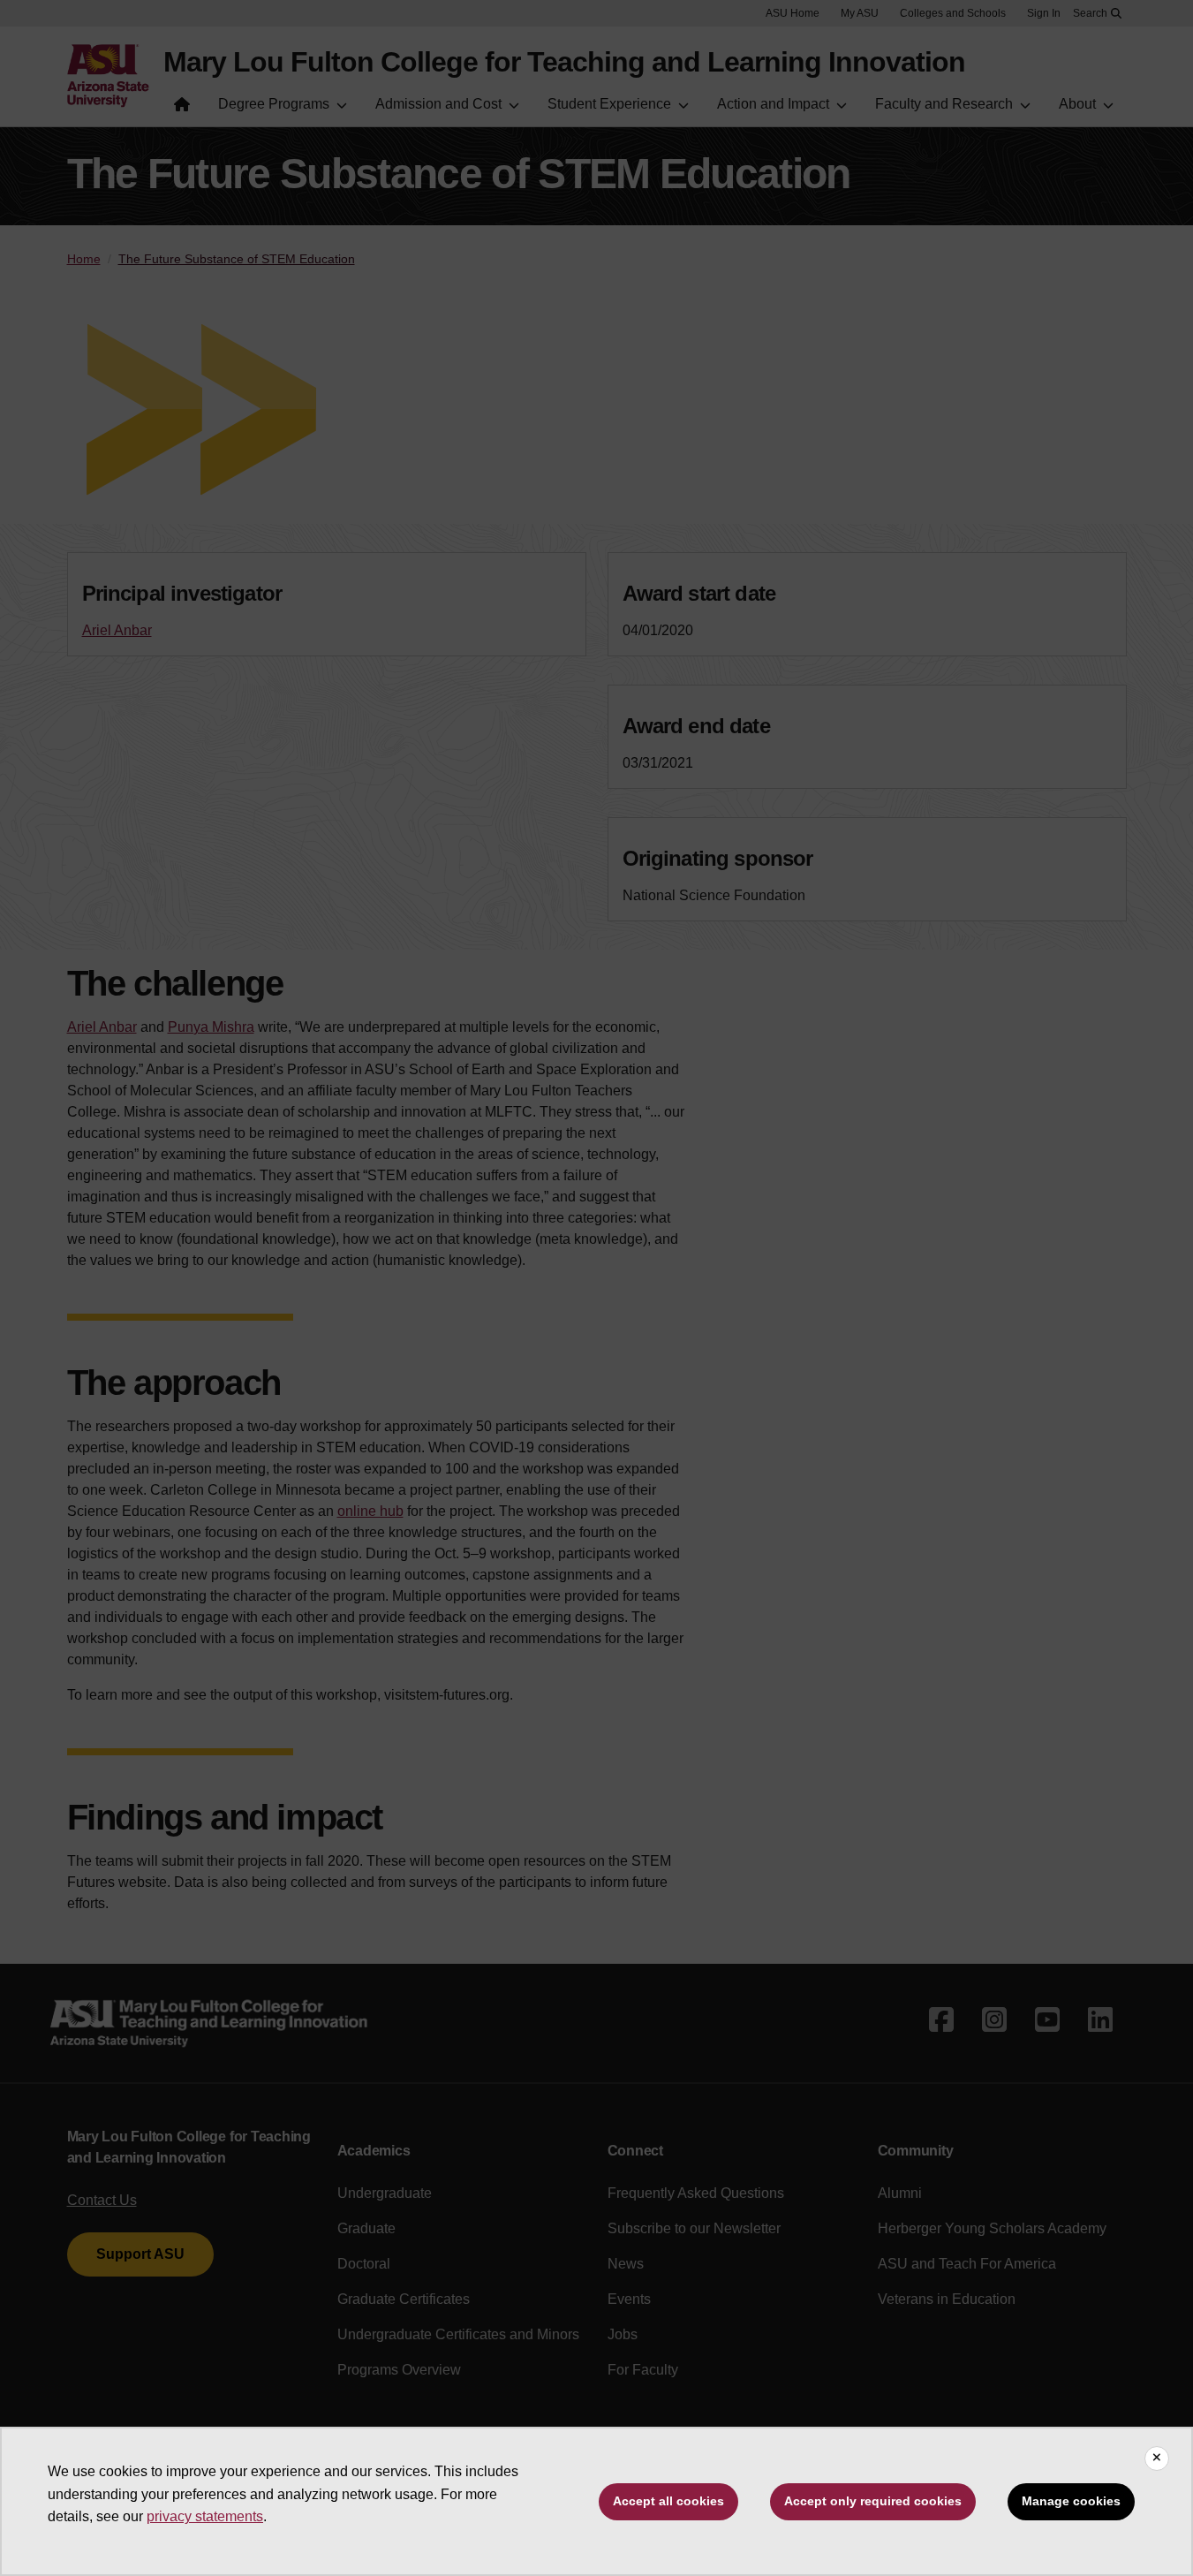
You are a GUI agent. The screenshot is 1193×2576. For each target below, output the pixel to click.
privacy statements (205, 2516)
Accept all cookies (668, 2501)
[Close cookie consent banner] (1157, 2459)
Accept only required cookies (873, 2501)
